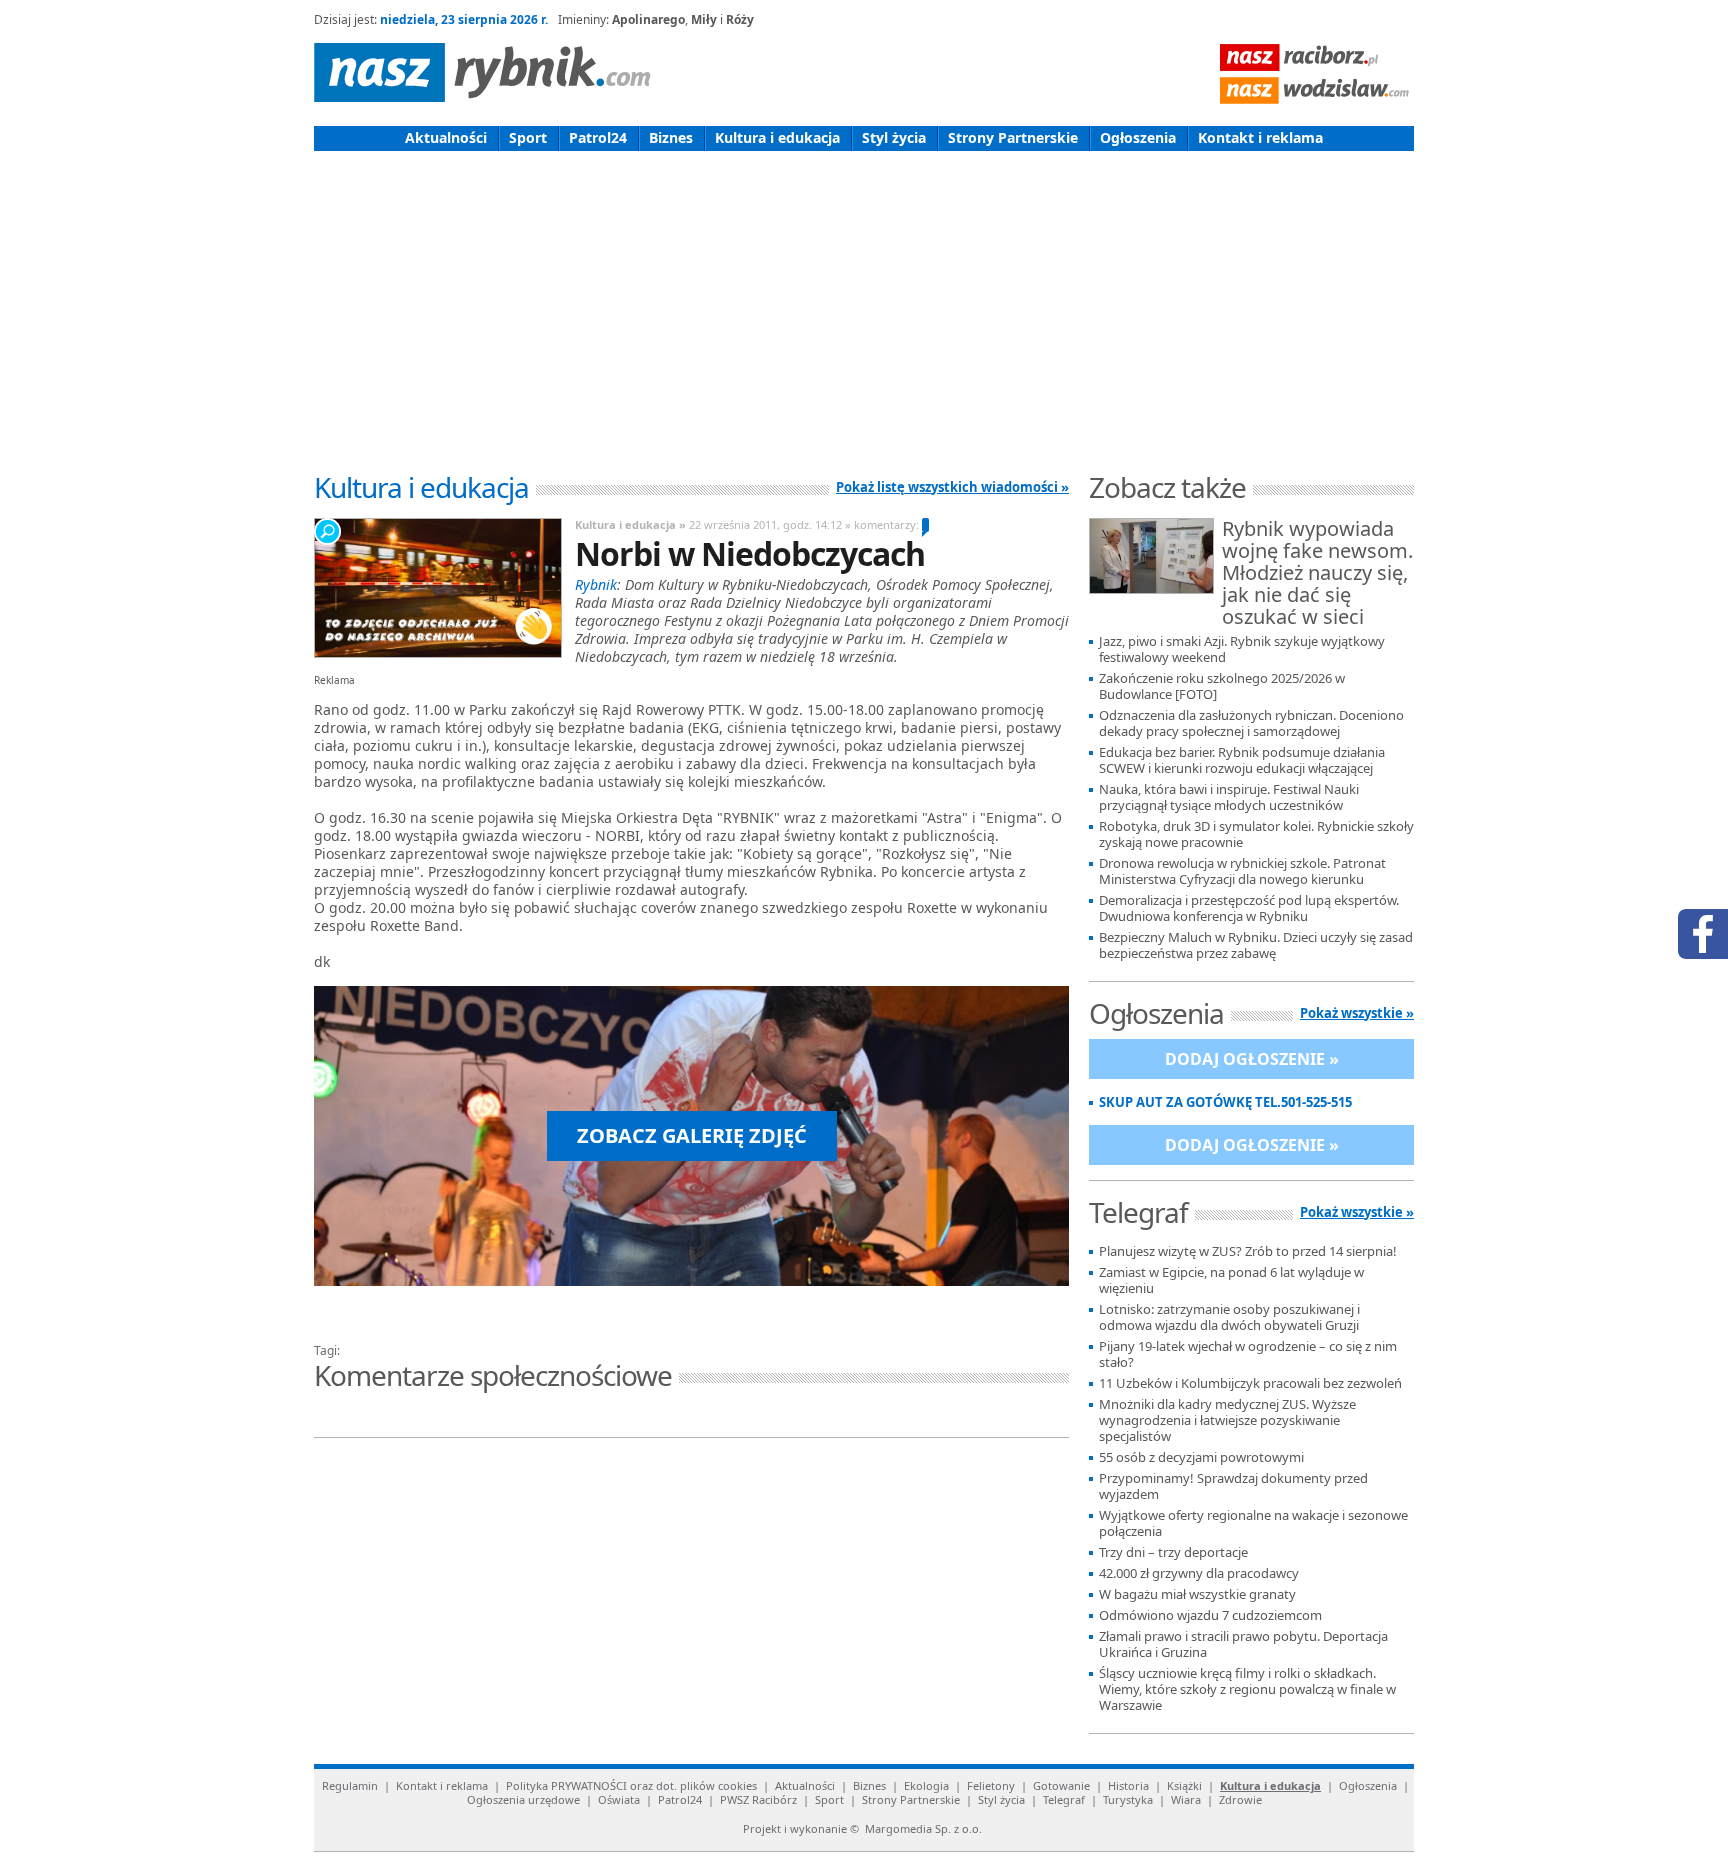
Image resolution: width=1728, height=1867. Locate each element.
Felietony (991, 1785)
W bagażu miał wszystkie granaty (1197, 1594)
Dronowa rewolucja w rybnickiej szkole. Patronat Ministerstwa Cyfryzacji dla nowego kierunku (1242, 871)
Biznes (671, 137)
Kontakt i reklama (1260, 137)
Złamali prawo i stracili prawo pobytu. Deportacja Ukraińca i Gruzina (1243, 1644)
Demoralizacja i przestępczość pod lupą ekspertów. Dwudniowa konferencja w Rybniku (1249, 908)
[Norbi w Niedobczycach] (437, 588)
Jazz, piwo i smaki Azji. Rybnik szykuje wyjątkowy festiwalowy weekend (1242, 649)
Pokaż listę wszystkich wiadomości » (952, 487)
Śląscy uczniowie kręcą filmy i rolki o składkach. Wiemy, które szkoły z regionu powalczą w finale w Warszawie (1247, 1689)
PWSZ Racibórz (758, 1799)
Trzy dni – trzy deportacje (1173, 1552)
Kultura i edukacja (777, 137)
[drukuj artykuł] (554, 1327)
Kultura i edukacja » (630, 524)
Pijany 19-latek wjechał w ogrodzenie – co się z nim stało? (1248, 1354)
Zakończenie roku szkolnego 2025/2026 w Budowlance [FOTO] (1222, 686)
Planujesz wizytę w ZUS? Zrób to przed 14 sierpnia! (1248, 1251)
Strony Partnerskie (1013, 137)
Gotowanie (1061, 1785)
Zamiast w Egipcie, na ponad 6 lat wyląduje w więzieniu (1231, 1280)
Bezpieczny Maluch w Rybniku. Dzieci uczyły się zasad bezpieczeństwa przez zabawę (1256, 945)
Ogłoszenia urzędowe (523, 1799)
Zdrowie (1240, 1799)
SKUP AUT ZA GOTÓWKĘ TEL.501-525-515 (1225, 1102)
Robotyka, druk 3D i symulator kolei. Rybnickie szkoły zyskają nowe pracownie (1256, 834)
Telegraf (1064, 1799)
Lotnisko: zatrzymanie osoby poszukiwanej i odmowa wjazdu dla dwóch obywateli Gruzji (1229, 1317)
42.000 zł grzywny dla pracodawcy (1199, 1573)
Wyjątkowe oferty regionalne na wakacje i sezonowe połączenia (1253, 1523)
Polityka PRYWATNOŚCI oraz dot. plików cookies (631, 1785)
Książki (1184, 1785)
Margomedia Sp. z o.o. (923, 1828)
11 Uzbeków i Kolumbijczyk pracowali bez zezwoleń (1250, 1383)
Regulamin (350, 1785)
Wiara (1186, 1799)
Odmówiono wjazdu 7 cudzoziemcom (1210, 1615)
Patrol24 (598, 137)
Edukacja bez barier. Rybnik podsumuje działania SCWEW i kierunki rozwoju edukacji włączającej (1242, 760)
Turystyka (1128, 1799)
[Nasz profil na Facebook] (1703, 934)
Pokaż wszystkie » (1357, 1013)
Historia (1128, 1785)
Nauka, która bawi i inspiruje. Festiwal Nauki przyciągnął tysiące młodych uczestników (1229, 797)
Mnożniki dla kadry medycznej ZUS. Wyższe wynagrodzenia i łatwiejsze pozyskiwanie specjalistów (1227, 1420)
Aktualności (446, 137)
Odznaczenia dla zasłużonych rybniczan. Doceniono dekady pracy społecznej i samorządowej (1251, 723)
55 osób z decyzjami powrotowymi (1201, 1457)
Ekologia (926, 1785)
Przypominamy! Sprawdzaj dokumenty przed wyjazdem (1233, 1486)
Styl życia (894, 137)
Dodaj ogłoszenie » (1252, 1059)
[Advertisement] (864, 301)
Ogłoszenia (1138, 137)
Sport (528, 137)
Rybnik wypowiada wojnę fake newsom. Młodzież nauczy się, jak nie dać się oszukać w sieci (1317, 574)
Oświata (619, 1799)
